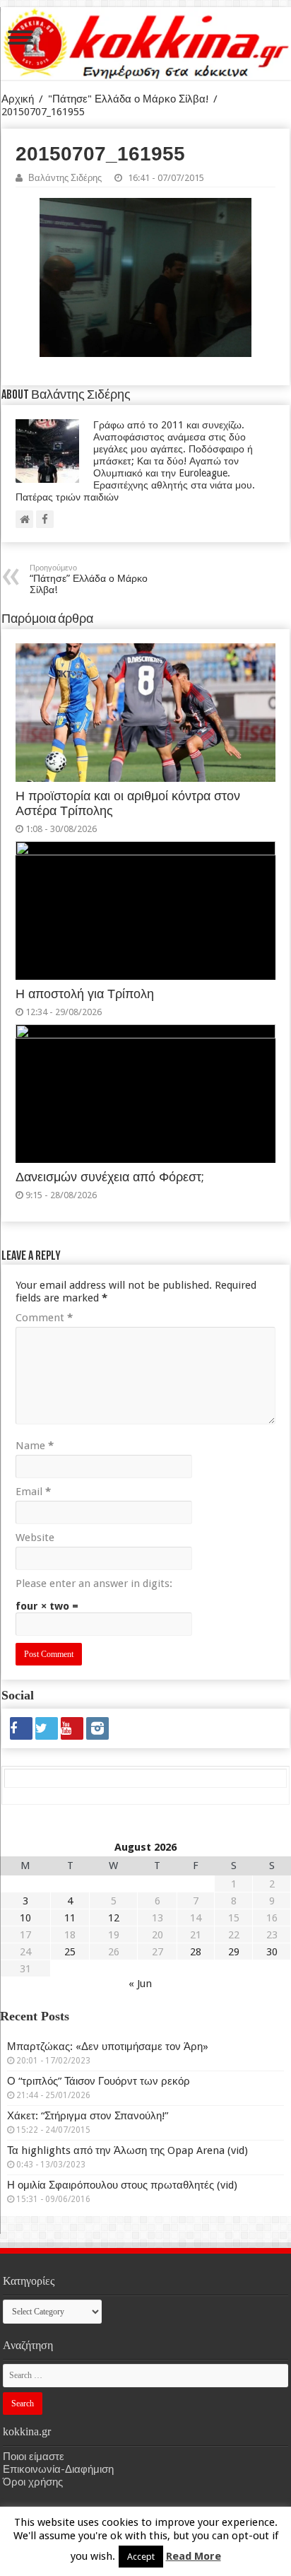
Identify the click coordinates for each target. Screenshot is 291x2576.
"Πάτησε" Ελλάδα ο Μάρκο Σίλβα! (128, 99)
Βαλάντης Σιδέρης (65, 178)
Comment (44, 1318)
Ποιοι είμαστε (34, 2457)
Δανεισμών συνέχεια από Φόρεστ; (110, 1177)
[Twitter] (47, 1728)
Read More (194, 2556)
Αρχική (18, 99)
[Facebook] (21, 1728)
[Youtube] (72, 1728)
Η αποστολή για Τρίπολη (85, 994)
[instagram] (97, 1728)
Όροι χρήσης (33, 2482)
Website (35, 1538)
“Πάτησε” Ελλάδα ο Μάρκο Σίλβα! (89, 579)
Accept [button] (141, 2557)
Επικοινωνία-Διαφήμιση (58, 2469)
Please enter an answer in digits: (94, 1583)
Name (35, 1446)
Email (33, 1492)
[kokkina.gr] (146, 43)
